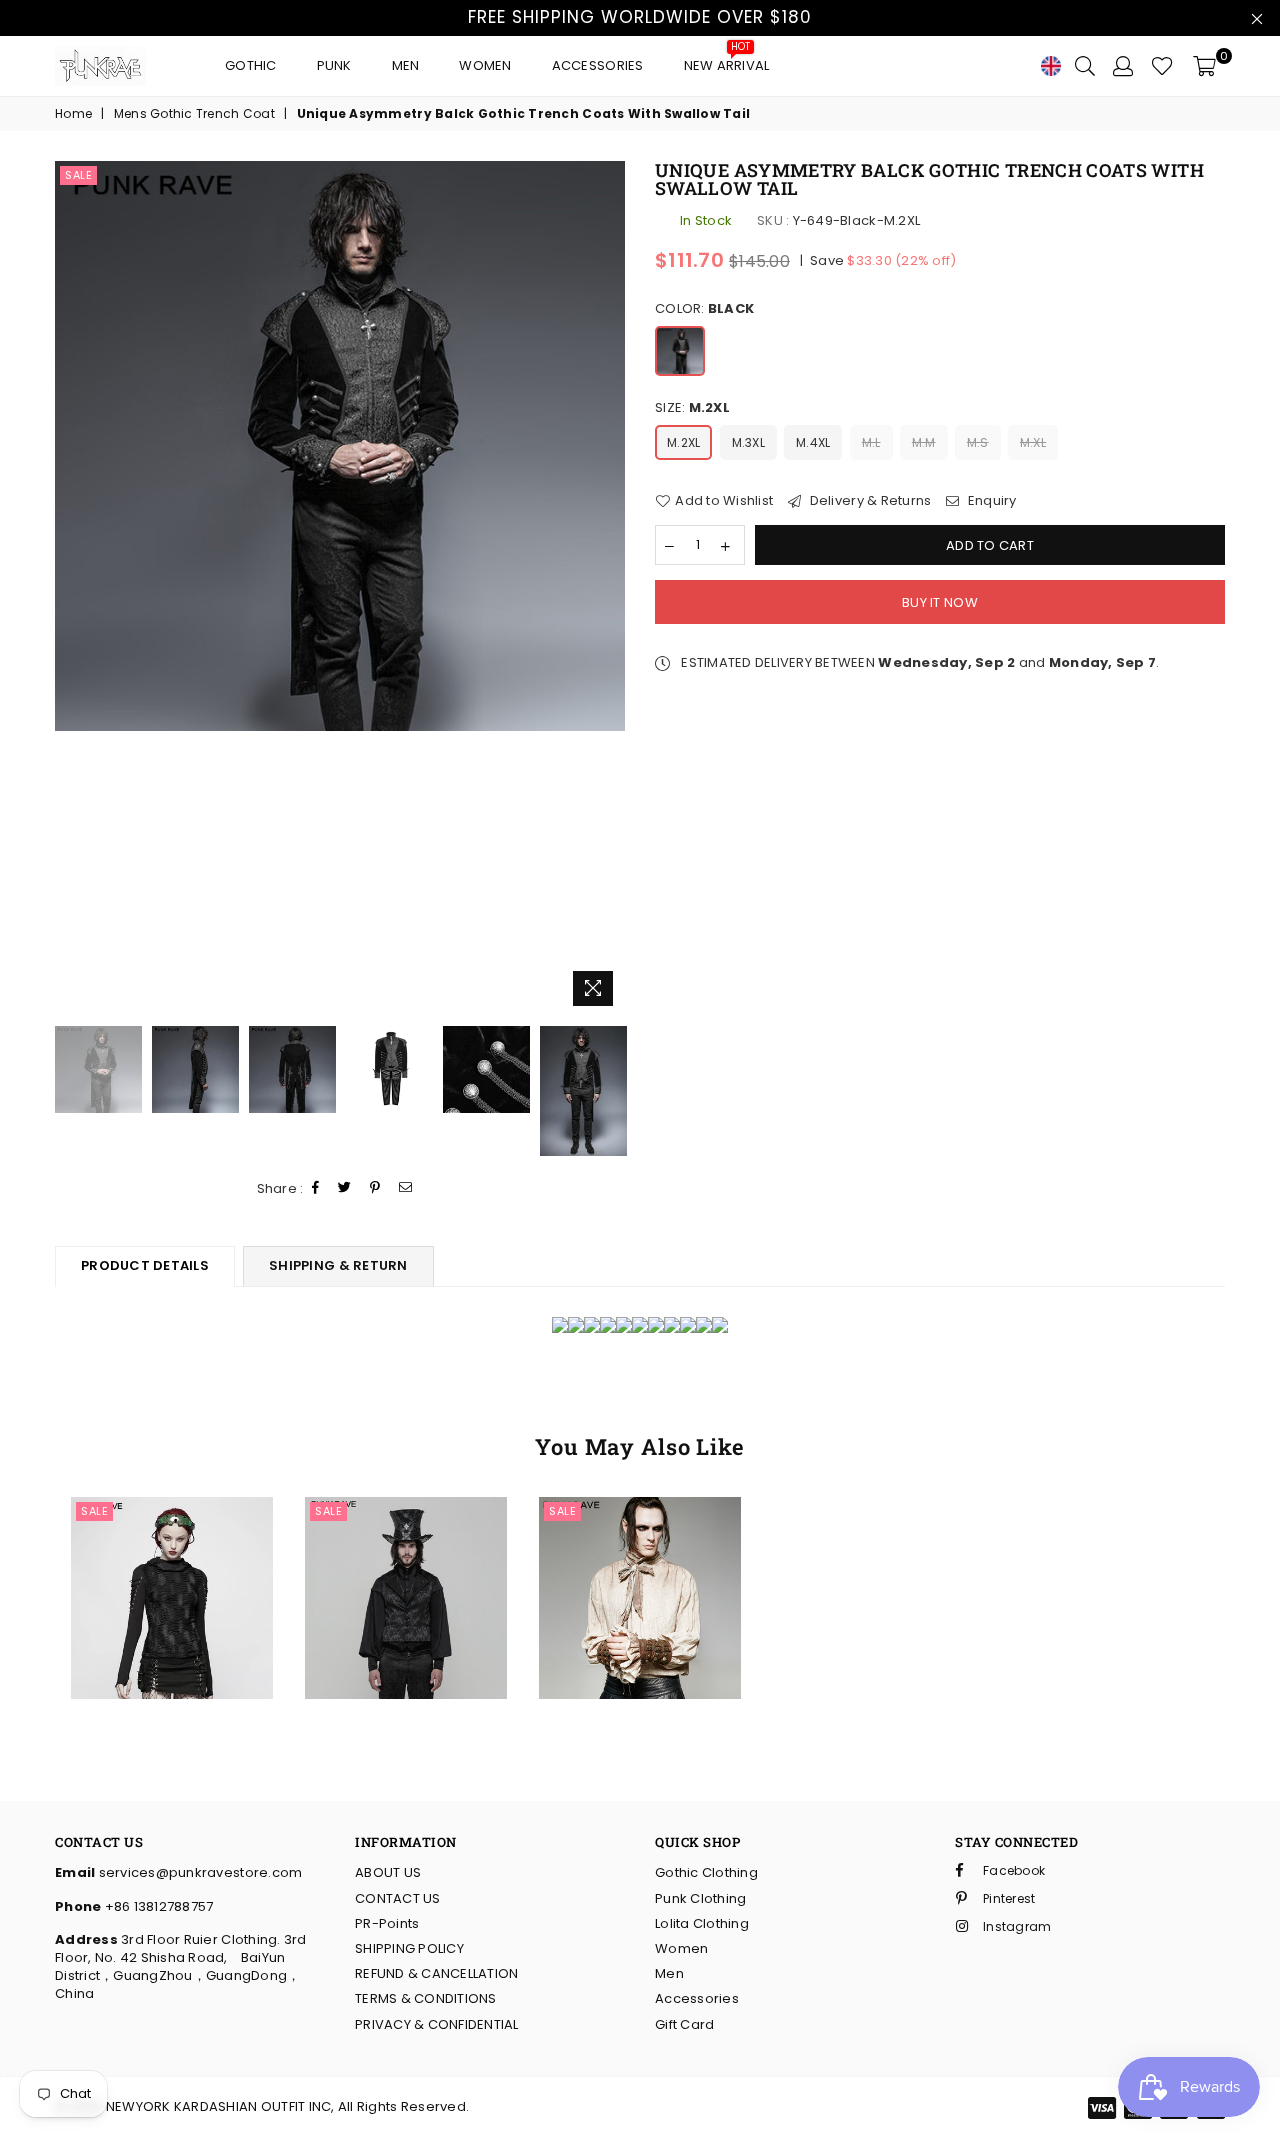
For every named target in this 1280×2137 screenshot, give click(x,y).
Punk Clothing (700, 1898)
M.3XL (748, 442)
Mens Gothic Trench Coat (194, 114)
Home (73, 114)
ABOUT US (388, 1872)
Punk (334, 65)
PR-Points (387, 1923)
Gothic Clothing (706, 1872)
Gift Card (684, 2024)
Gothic (251, 65)
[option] (340, 446)
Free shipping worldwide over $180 (640, 17)
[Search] (1085, 66)
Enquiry (990, 501)
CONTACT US (398, 1898)
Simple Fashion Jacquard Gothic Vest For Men (406, 1529)
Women (485, 65)
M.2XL (683, 442)
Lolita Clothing (702, 1923)
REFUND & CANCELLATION (436, 1973)
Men (406, 65)
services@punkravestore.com (198, 1872)
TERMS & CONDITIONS (426, 1998)
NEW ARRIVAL (727, 60)
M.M (924, 442)
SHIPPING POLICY (409, 1948)
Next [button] (607, 588)
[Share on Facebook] (316, 1188)
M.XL (1033, 442)
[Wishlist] (1162, 66)
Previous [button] (72, 588)
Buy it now (940, 602)
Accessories (598, 65)
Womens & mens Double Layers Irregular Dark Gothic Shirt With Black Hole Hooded (171, 1530)
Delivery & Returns (868, 501)
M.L (871, 442)
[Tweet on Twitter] (345, 1188)
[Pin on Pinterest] (375, 1188)
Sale (78, 175)
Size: (692, 408)
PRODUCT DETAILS (145, 1265)
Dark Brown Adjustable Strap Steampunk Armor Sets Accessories (640, 1559)
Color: (704, 309)
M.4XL (813, 442)
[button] (140, 1575)
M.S (978, 442)
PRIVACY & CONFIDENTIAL (437, 2024)
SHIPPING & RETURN (338, 1265)
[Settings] (1123, 66)
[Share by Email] (406, 1188)
